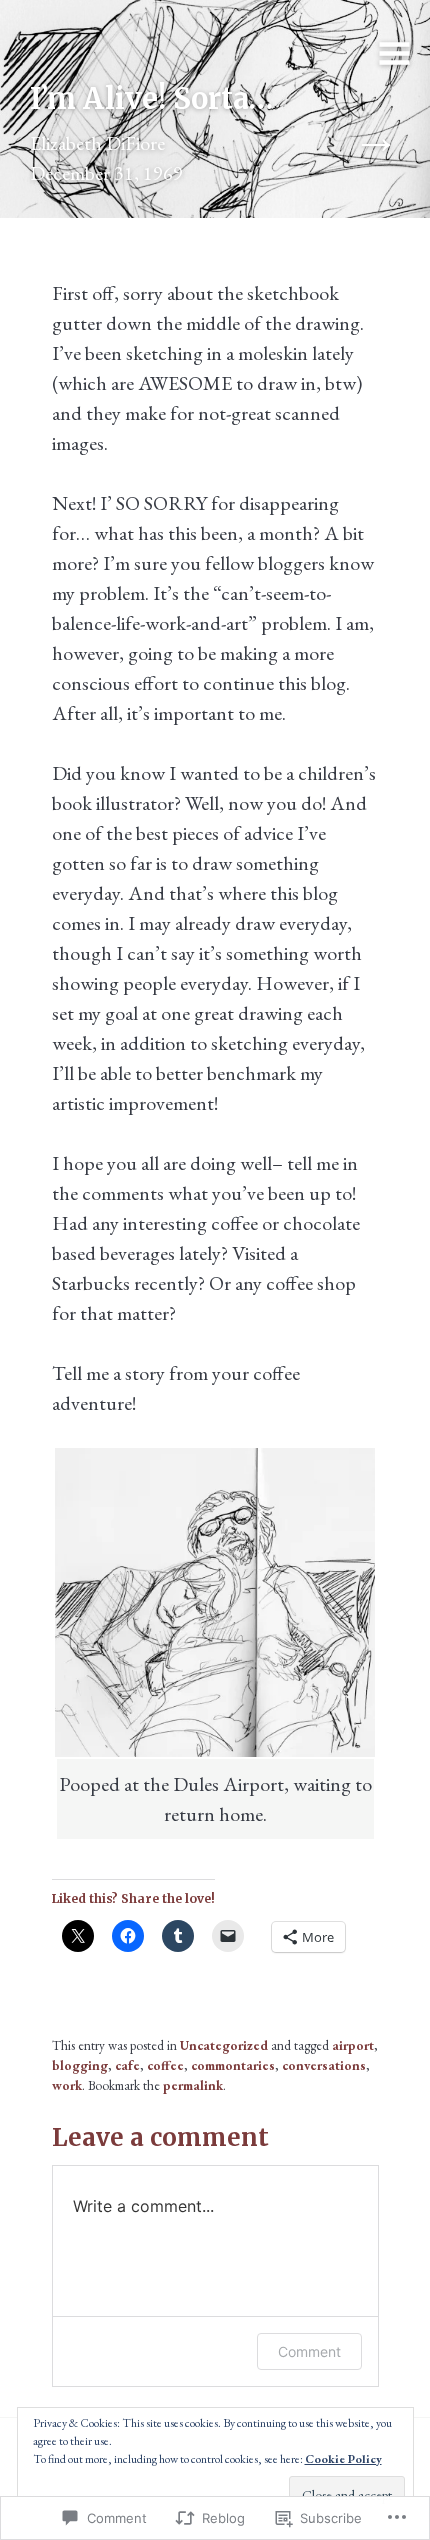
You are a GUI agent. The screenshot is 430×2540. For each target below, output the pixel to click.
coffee (165, 2065)
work (67, 2085)
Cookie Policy (343, 2459)
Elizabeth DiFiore (97, 143)
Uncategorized (224, 2045)
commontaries (233, 2065)
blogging (80, 2065)
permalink (193, 2085)
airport (353, 2045)
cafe (127, 2065)
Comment (309, 2351)
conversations (324, 2065)
